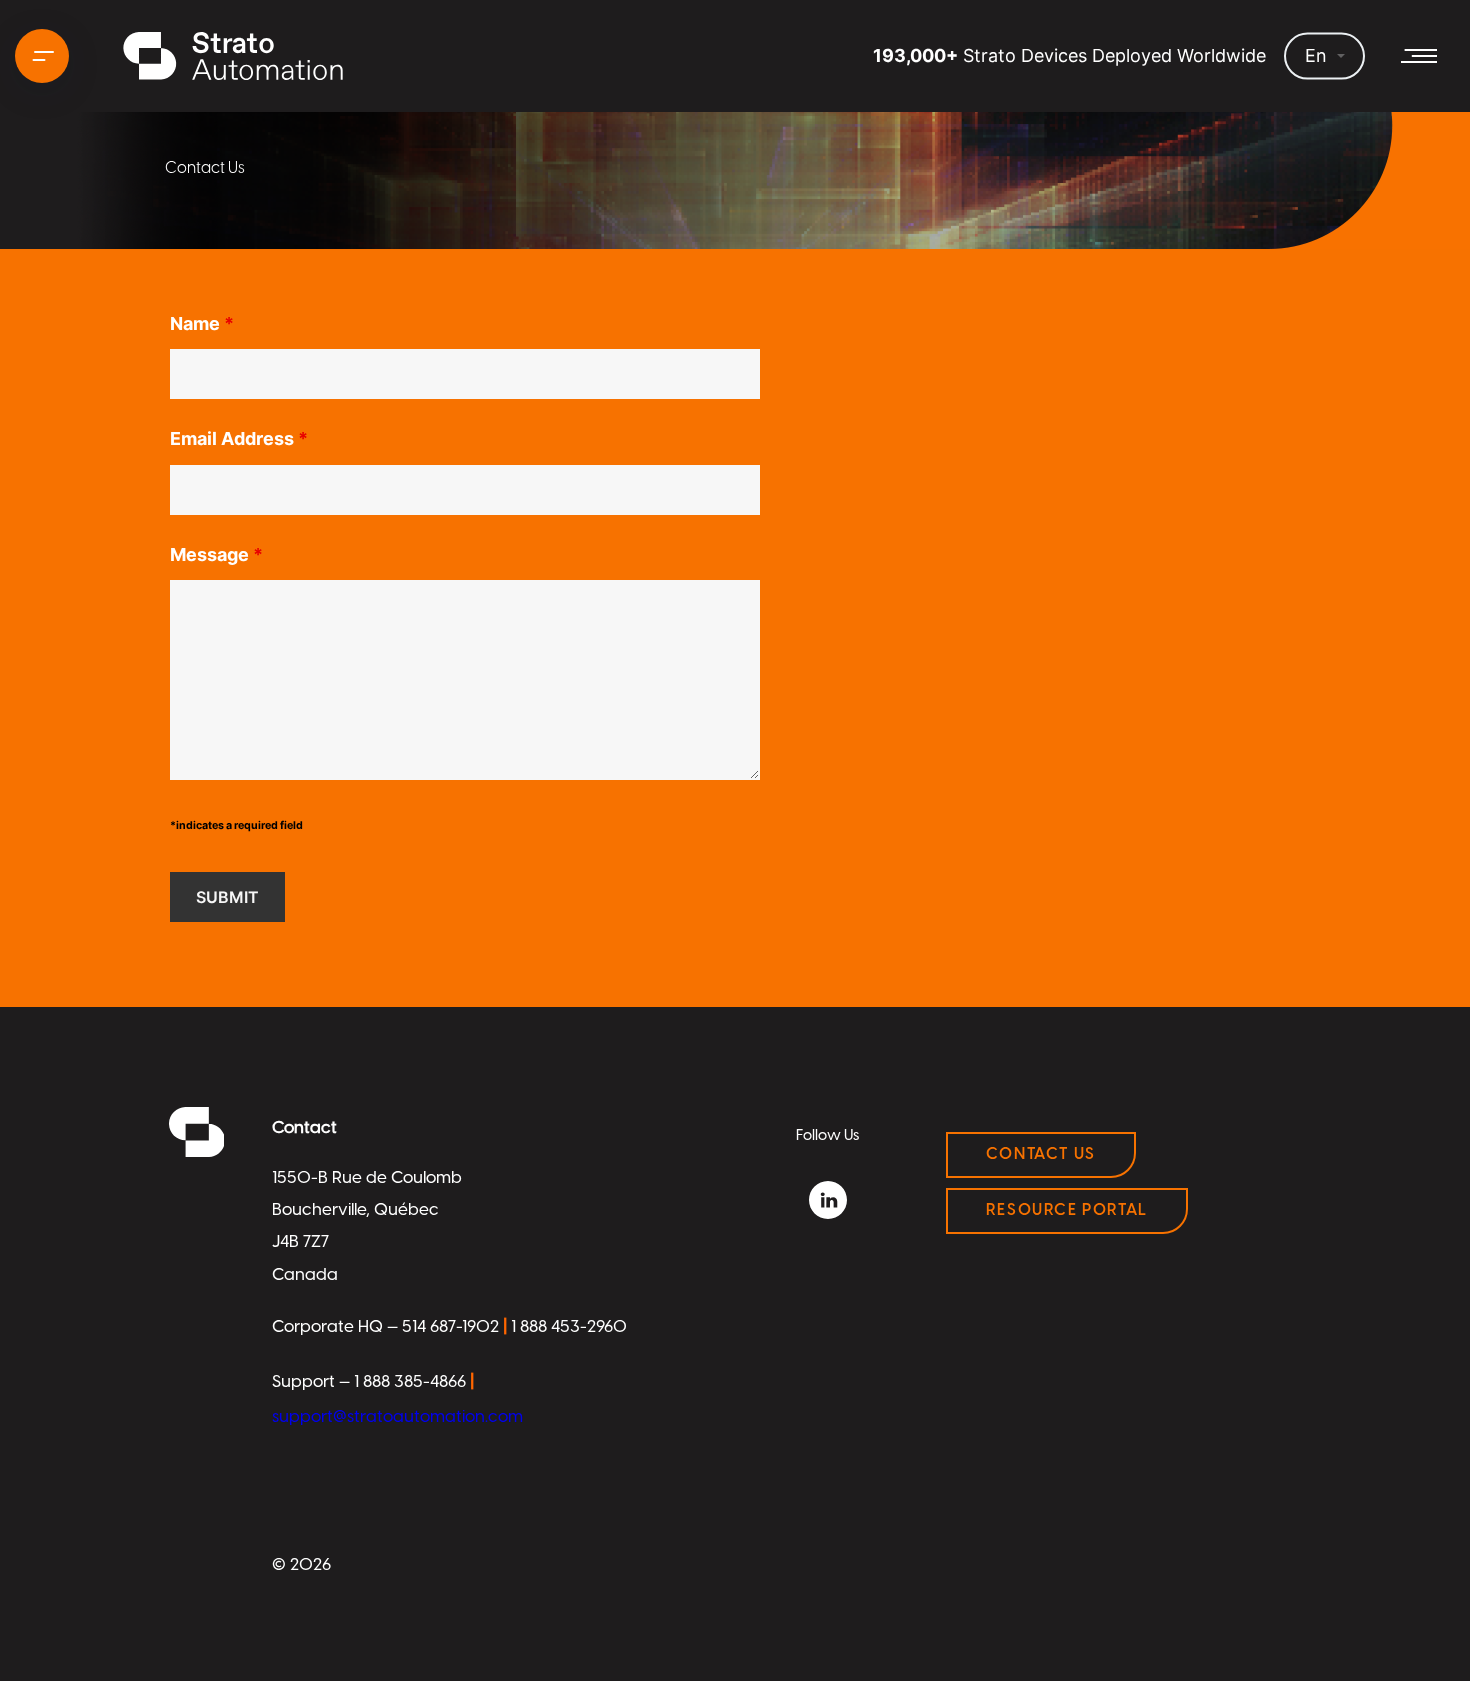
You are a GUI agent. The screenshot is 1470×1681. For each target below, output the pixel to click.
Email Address (239, 439)
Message (216, 555)
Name (202, 324)
